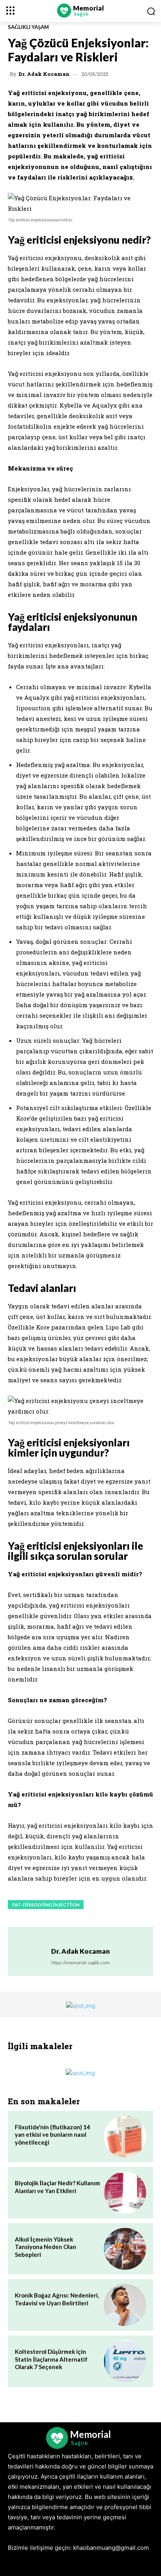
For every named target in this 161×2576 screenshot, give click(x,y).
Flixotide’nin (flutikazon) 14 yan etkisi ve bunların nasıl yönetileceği (53, 2135)
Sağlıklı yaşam (28, 27)
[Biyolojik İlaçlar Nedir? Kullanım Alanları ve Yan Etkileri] (125, 2193)
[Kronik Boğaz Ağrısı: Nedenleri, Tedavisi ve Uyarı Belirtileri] (125, 2305)
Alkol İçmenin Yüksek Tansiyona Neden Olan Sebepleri (46, 2247)
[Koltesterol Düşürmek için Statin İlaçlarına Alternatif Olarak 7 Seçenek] (125, 2361)
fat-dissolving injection (46, 1905)
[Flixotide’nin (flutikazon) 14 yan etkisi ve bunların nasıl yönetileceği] (125, 2137)
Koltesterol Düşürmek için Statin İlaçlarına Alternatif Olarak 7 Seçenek (51, 2359)
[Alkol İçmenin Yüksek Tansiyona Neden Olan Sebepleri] (125, 2249)
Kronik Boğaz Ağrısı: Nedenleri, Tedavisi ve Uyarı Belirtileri (57, 2299)
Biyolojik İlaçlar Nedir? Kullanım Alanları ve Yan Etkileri (57, 2187)
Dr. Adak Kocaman (44, 74)
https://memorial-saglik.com (80, 1963)
